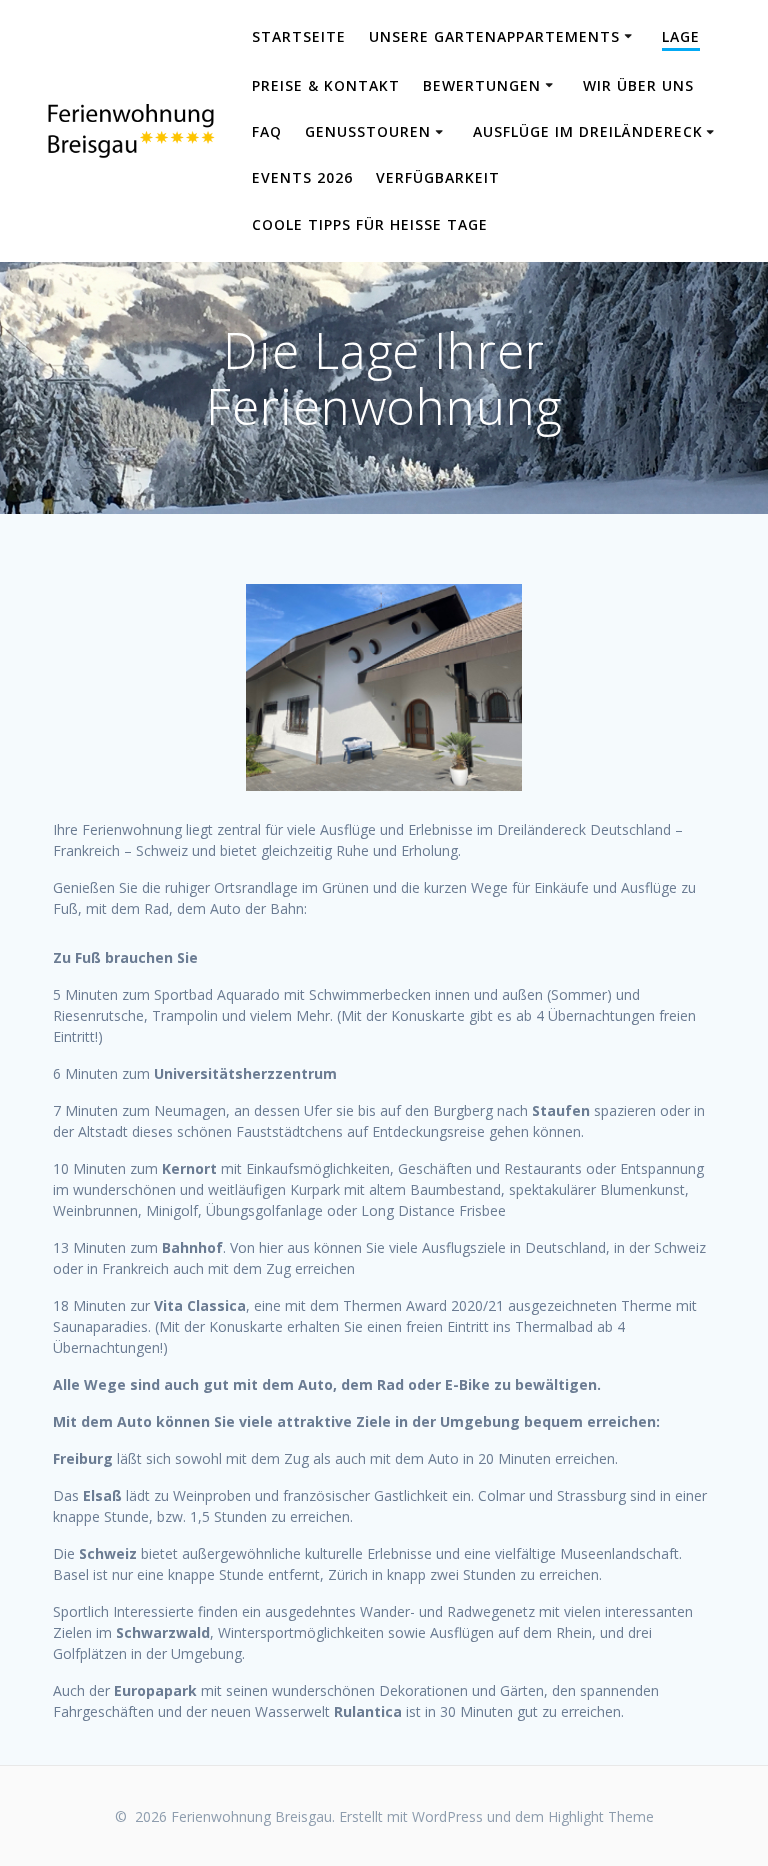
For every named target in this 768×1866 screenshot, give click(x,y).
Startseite (299, 36)
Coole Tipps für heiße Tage (370, 224)
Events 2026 (302, 177)
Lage (681, 36)
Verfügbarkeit (438, 177)
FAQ (267, 131)
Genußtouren (368, 131)
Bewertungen (482, 85)
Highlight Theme (601, 1816)
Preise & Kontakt (326, 85)
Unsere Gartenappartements (494, 36)
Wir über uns (638, 85)
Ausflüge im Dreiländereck (588, 131)
